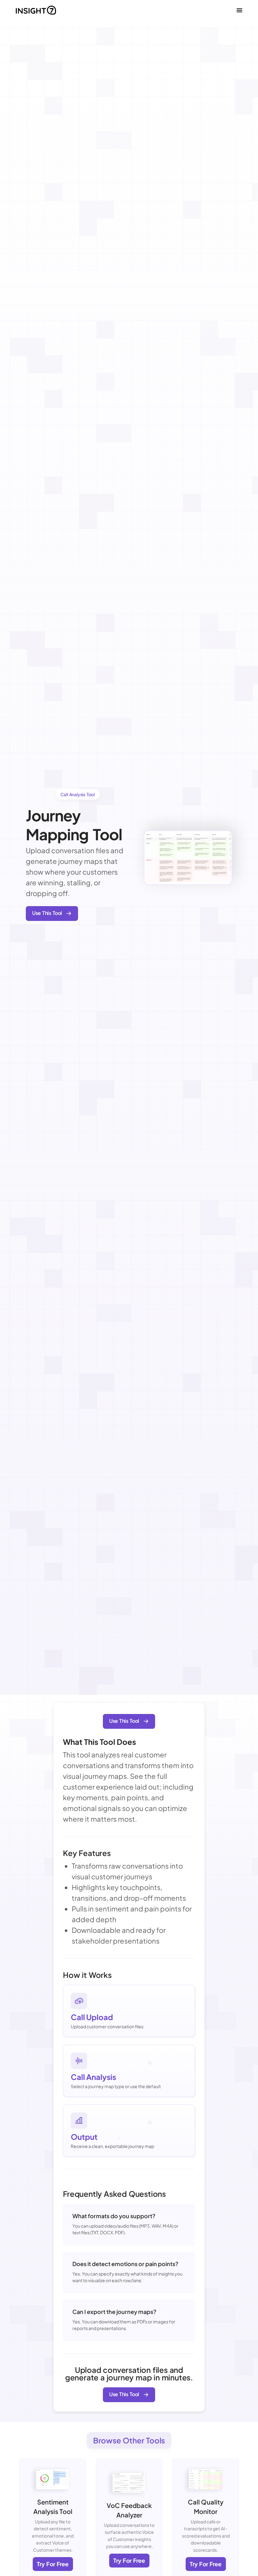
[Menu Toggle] (239, 10)
